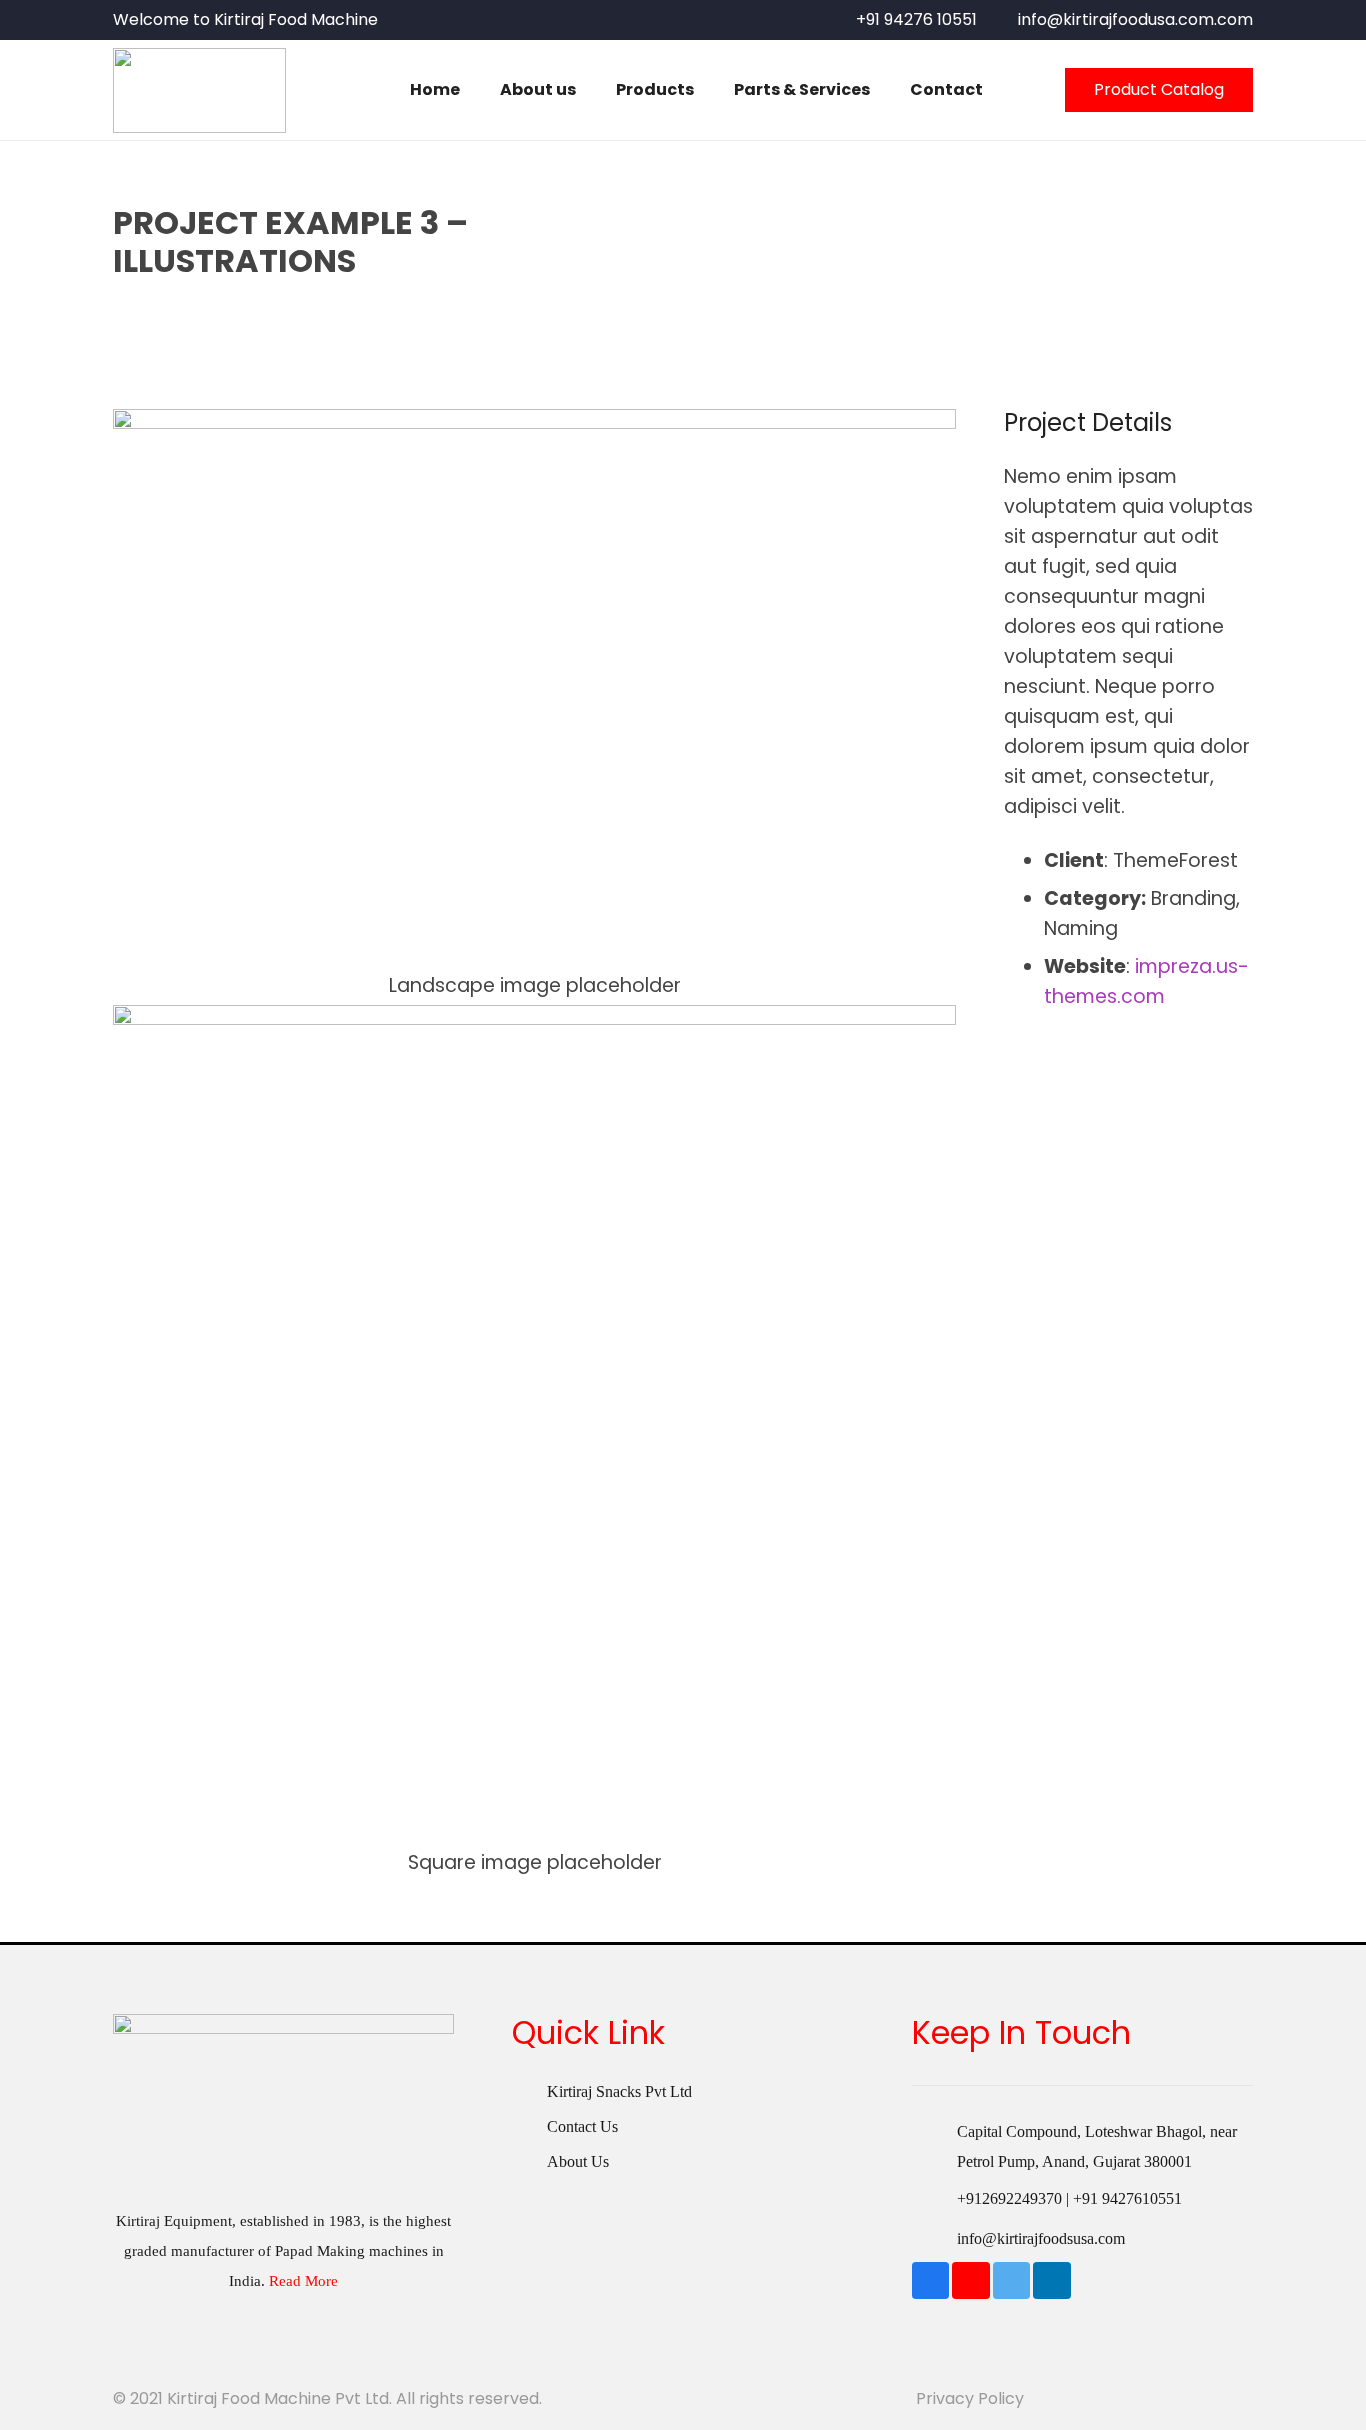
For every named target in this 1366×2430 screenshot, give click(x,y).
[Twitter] (1012, 2281)
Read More (303, 2281)
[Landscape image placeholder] (534, 705)
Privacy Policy (970, 2398)
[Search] (1023, 90)
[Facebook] (931, 2281)
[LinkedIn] (1052, 2281)
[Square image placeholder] (534, 1441)
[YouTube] (971, 2281)
